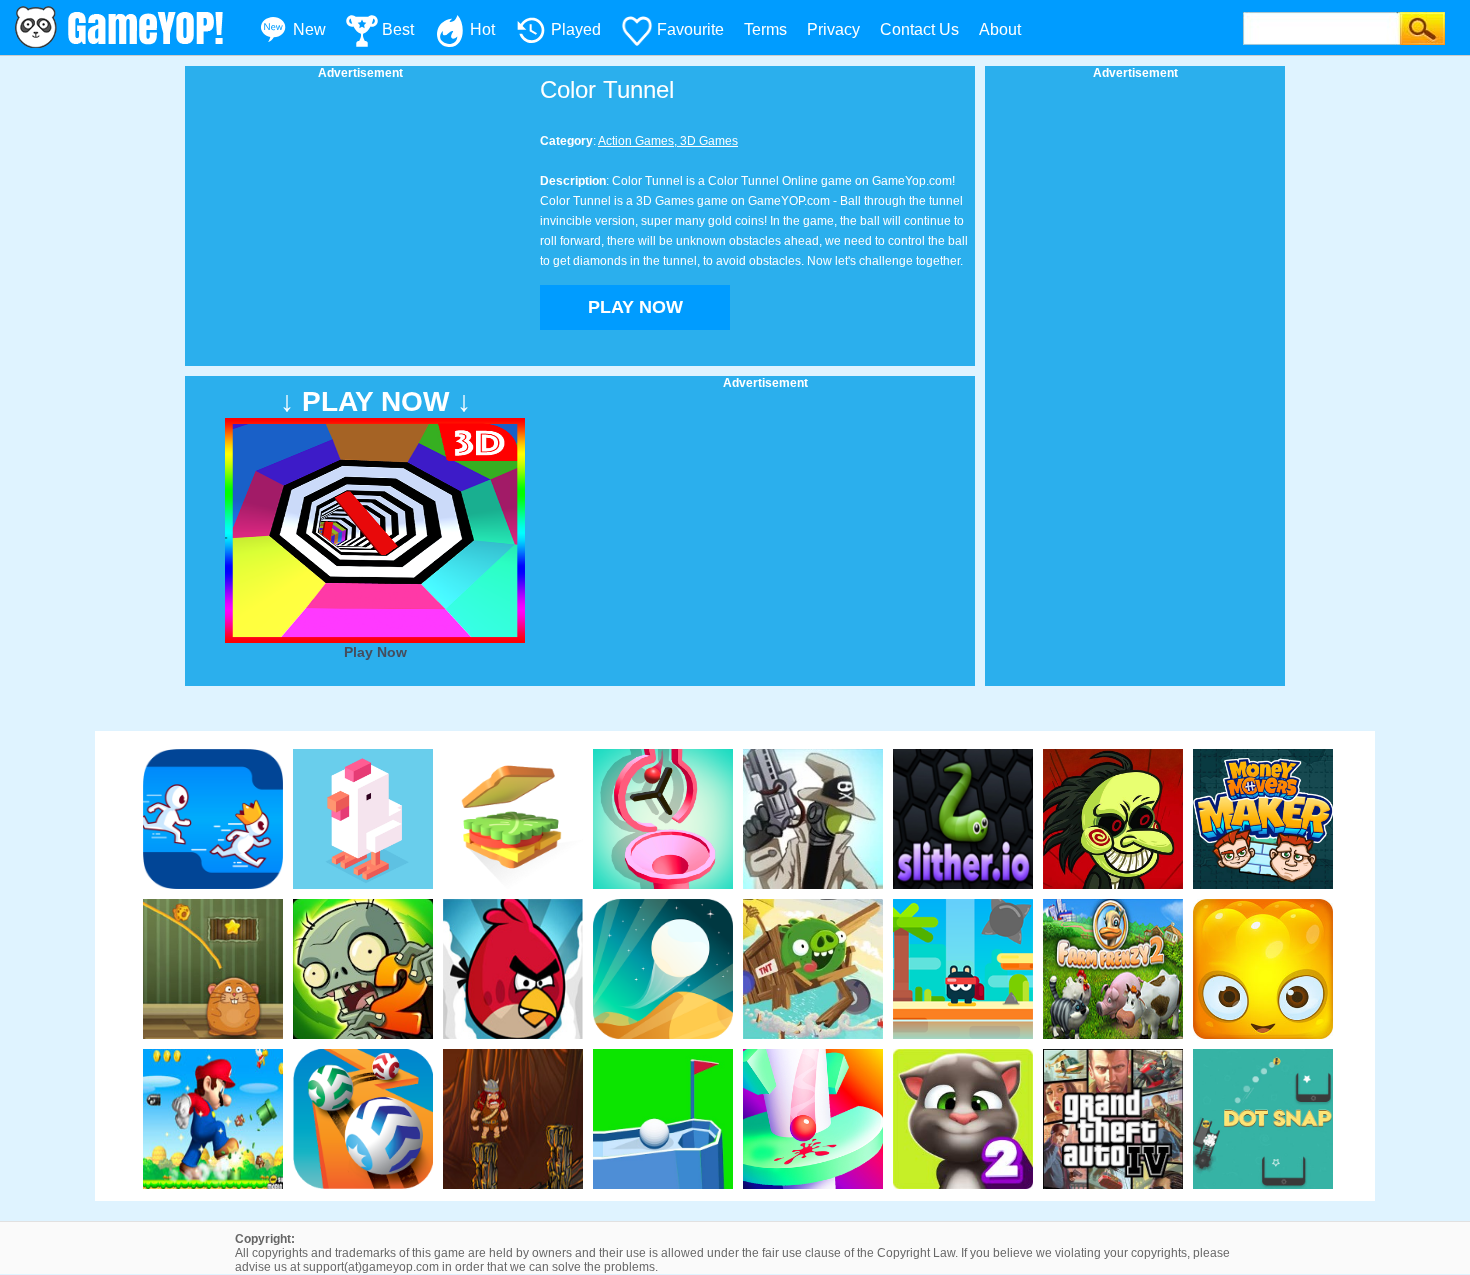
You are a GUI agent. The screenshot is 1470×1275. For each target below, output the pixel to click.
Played (576, 29)
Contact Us (919, 29)
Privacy (833, 29)
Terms (765, 29)
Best (398, 29)
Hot (482, 29)
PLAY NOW (635, 307)
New (309, 29)
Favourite (690, 29)
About (1000, 29)
